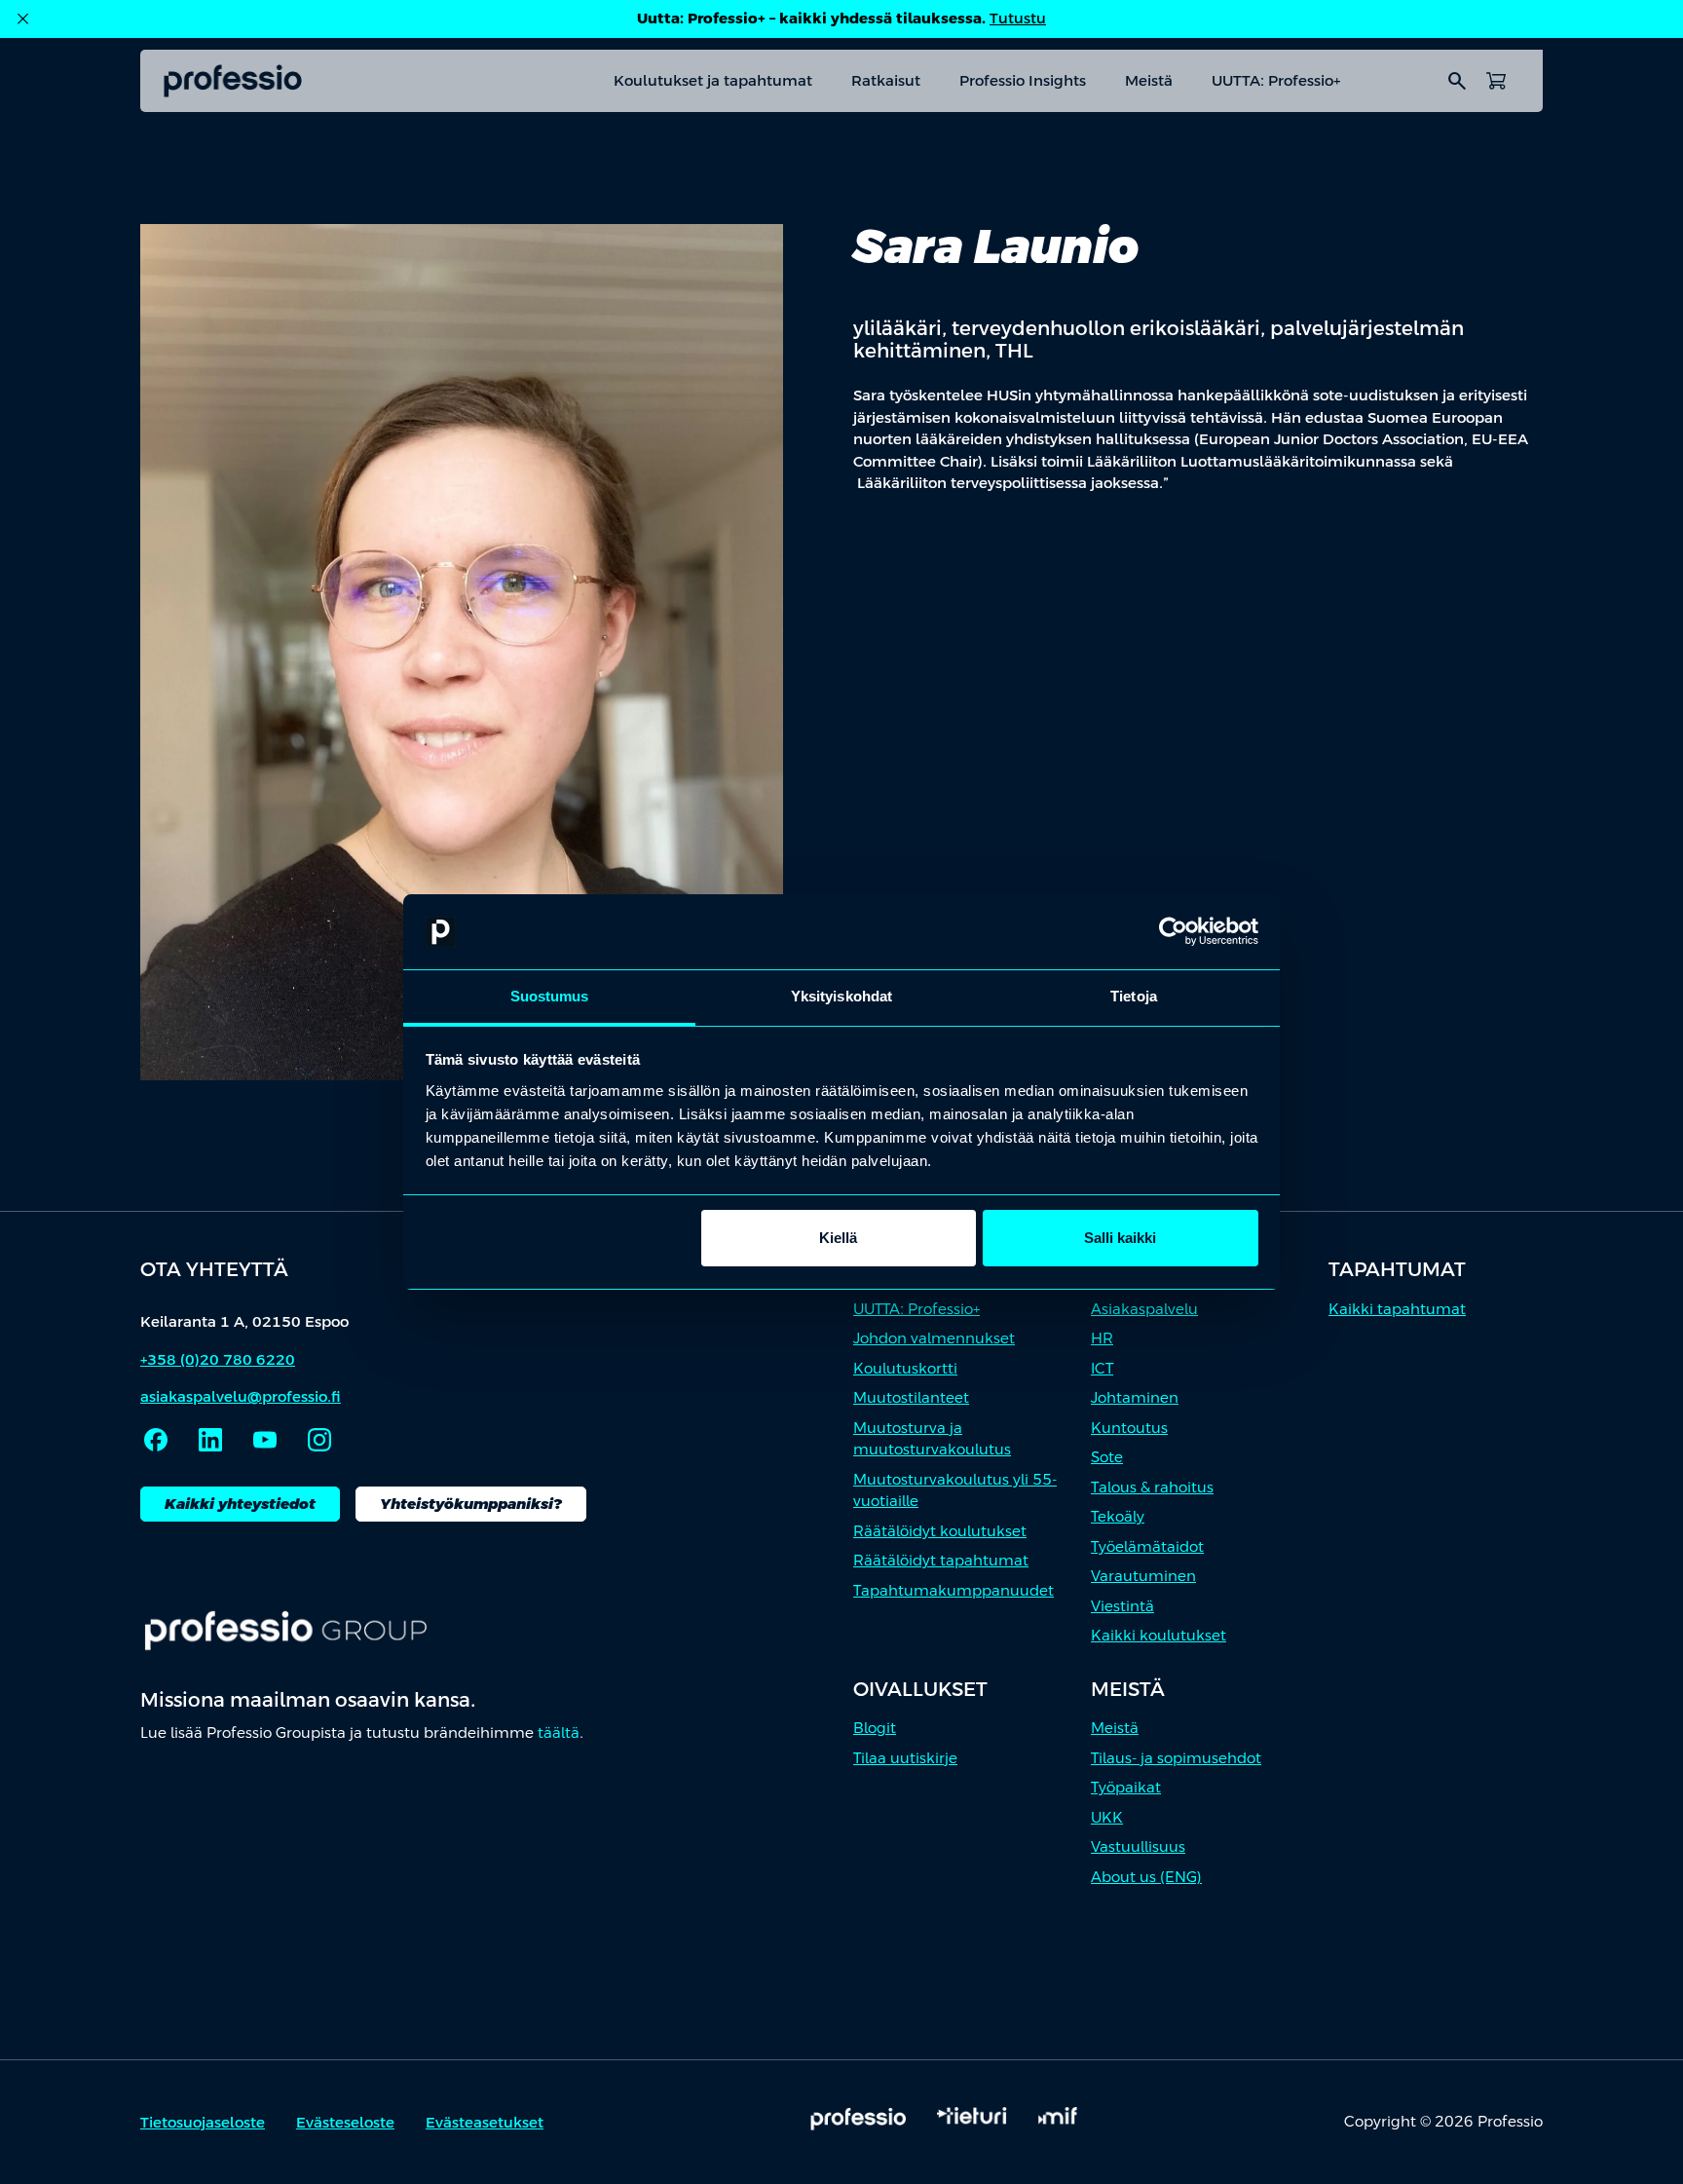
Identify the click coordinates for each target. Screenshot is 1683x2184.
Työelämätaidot (1147, 1546)
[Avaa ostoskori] (1496, 81)
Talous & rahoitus (1152, 1487)
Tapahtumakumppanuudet (954, 1590)
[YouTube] (265, 1440)
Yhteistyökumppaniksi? (471, 1504)
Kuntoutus (1129, 1428)
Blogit (875, 1728)
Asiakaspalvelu (1144, 1309)
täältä (559, 1732)
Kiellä (838, 1238)
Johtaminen (1135, 1397)
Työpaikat (1126, 1787)
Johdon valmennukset (934, 1338)
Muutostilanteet (911, 1397)
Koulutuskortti (905, 1368)
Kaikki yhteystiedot (240, 1504)
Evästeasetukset (485, 2122)
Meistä (1149, 80)
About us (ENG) (1146, 1877)
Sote (1107, 1457)
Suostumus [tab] (550, 996)
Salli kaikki (1120, 1238)
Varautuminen (1143, 1576)
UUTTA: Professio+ (1276, 80)
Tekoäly (1118, 1516)
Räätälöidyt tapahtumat (941, 1560)
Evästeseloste (345, 2122)
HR (1102, 1338)
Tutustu (1018, 18)
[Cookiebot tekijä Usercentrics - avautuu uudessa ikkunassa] (1173, 932)
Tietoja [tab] (1134, 996)
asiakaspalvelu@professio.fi (241, 1396)
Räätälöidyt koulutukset (940, 1531)
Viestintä (1122, 1606)
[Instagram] (319, 1440)
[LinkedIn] (210, 1440)
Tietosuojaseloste (203, 2122)
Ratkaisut (886, 80)
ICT (1102, 1368)
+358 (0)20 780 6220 (218, 1359)
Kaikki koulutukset (1159, 1635)
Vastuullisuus (1138, 1846)
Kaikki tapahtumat (1397, 1309)
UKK (1107, 1817)
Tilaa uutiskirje (905, 1758)
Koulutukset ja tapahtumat (713, 80)
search (1457, 81)
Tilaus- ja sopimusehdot (1176, 1758)
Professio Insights (1023, 80)
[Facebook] (156, 1440)
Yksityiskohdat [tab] (841, 996)
